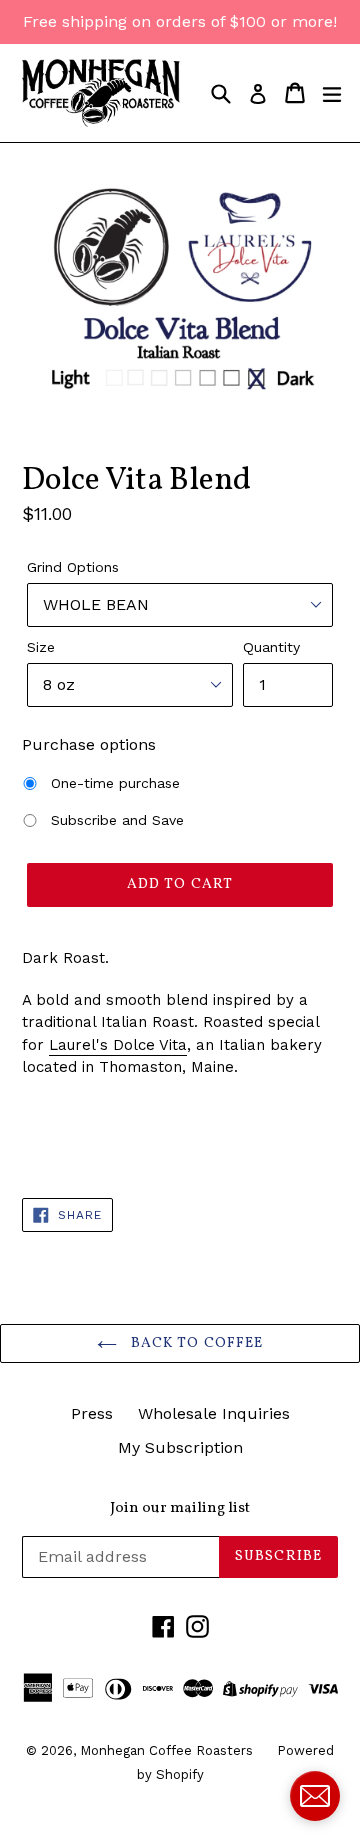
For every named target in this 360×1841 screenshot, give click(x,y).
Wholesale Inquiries (214, 1413)
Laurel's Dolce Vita (118, 1045)
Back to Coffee (195, 1343)
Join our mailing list (180, 1509)
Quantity (271, 647)
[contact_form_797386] (315, 1796)
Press (92, 1413)
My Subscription (180, 1447)
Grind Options (73, 567)
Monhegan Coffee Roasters (168, 1750)
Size (41, 647)
